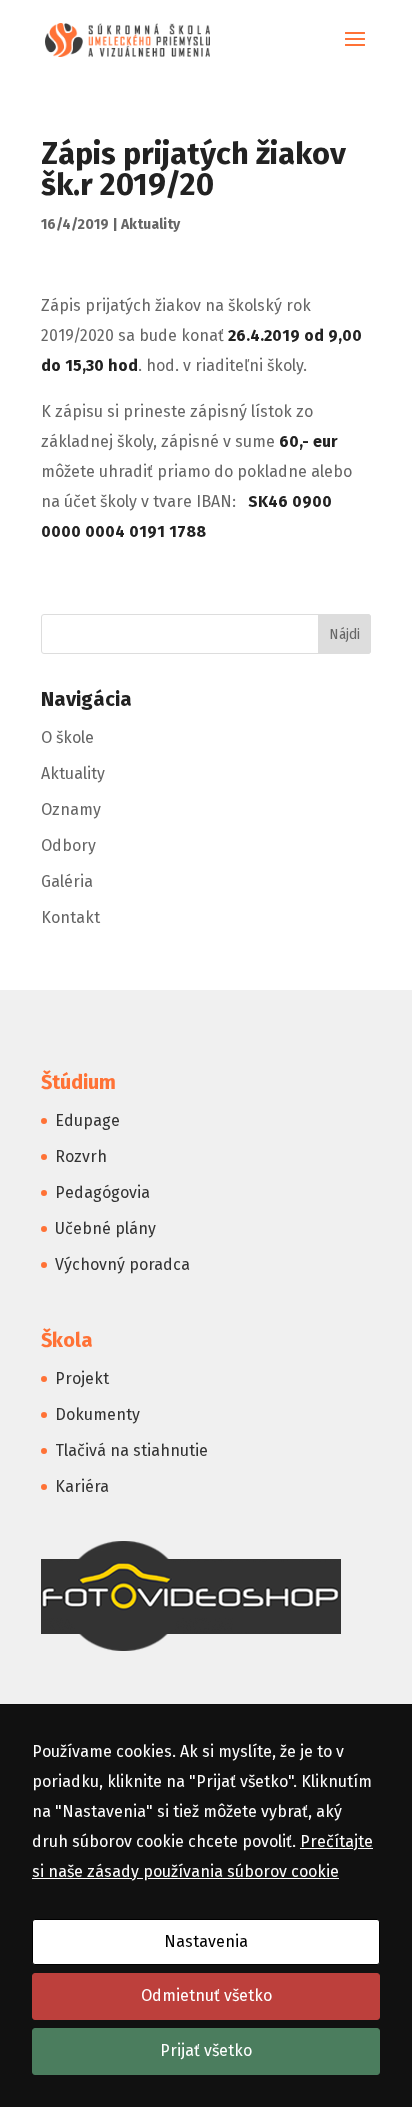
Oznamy (71, 809)
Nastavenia (206, 1941)
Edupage (87, 1120)
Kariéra (82, 1486)
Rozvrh (81, 1156)
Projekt (82, 1378)
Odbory (68, 845)
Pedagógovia (102, 1192)
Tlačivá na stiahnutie (131, 1450)
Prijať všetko (206, 2050)
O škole (67, 737)
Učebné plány (105, 1228)
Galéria (67, 881)
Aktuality (150, 224)
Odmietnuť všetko (206, 1995)
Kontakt (70, 917)
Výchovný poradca (122, 1264)
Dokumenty (97, 1414)
